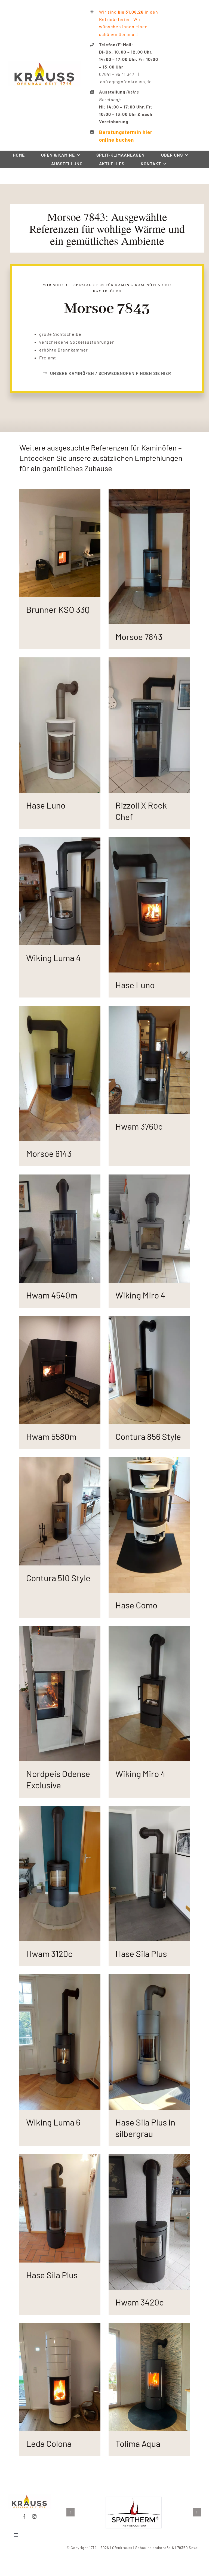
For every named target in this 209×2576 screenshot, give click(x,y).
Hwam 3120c (49, 1953)
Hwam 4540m (52, 1295)
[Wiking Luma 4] (60, 841)
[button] (70, 2512)
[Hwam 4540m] (60, 1178)
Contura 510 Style (58, 1578)
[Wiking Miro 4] (149, 1178)
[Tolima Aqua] (149, 2327)
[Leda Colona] (60, 2327)
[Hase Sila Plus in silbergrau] (149, 1978)
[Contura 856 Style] (149, 1320)
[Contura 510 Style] (60, 1461)
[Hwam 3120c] (60, 1809)
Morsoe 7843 (139, 636)
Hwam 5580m (51, 1436)
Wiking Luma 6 (53, 2122)
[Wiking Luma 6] (60, 1978)
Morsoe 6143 (49, 1153)
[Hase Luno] (60, 661)
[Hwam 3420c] (149, 2158)
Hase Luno (46, 805)
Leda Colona (49, 2443)
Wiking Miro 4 (140, 1295)
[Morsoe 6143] (60, 1009)
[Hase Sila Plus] (149, 1809)
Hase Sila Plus (141, 1953)
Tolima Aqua (138, 2443)
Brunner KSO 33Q (58, 609)
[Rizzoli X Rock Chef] (149, 661)
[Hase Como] (149, 1461)
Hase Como (136, 1605)
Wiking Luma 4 (53, 958)
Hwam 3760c (139, 1126)
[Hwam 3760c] (149, 1009)
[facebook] (24, 2516)
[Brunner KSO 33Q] (60, 492)
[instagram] (34, 2516)
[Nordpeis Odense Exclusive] (60, 1629)
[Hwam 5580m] (60, 1320)
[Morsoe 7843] (149, 492)
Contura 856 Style (148, 1436)
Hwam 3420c (140, 2302)
